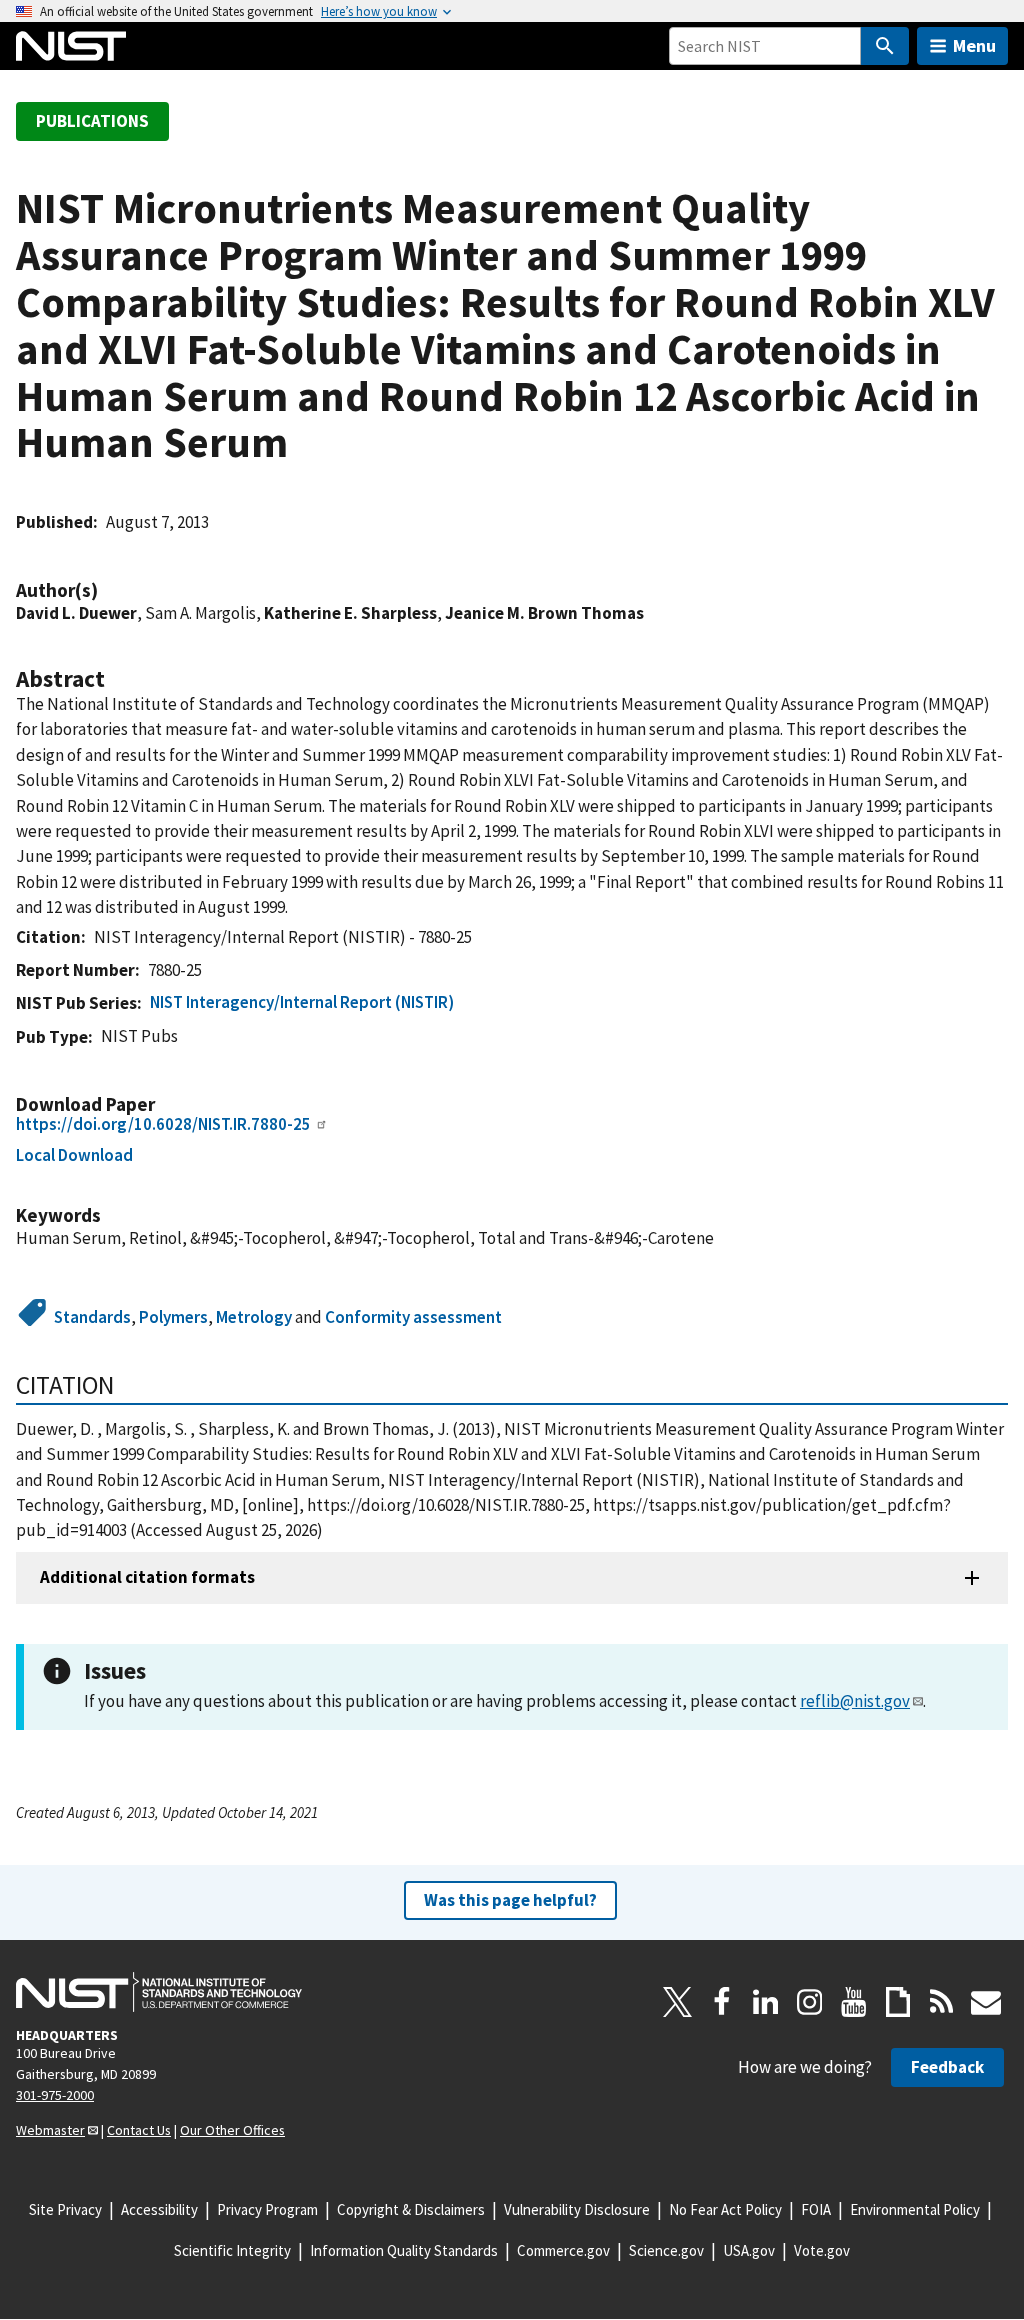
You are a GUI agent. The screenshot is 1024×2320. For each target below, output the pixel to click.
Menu (974, 45)
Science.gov (666, 2250)
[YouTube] (854, 2002)
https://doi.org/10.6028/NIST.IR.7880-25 (163, 1124)
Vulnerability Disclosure (577, 2209)
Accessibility (159, 2209)
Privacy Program (267, 2209)
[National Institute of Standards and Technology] (159, 1992)
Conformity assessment (413, 1317)
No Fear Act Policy (725, 2209)
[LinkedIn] (766, 2002)
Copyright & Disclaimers (411, 2209)
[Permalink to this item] (108, 590)
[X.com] (678, 2002)
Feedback (947, 2067)
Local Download (74, 1155)
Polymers (173, 1317)
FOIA (816, 2209)
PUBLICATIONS (92, 121)
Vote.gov (822, 2250)
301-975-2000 (55, 2095)
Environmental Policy (915, 2209)
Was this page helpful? (510, 1900)
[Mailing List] (986, 2002)
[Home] (71, 46)
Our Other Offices (232, 2130)
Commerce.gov (563, 2250)
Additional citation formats (147, 1577)
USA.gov (749, 2250)
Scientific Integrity (232, 2250)
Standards (92, 1317)
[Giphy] (898, 2002)
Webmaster (50, 2130)
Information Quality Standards (404, 2250)
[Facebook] (722, 2002)
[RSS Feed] (942, 2002)
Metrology (254, 1317)
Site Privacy (65, 2209)
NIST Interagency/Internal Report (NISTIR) (302, 1002)
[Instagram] (810, 2002)
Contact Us (139, 2130)
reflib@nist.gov (855, 1701)
